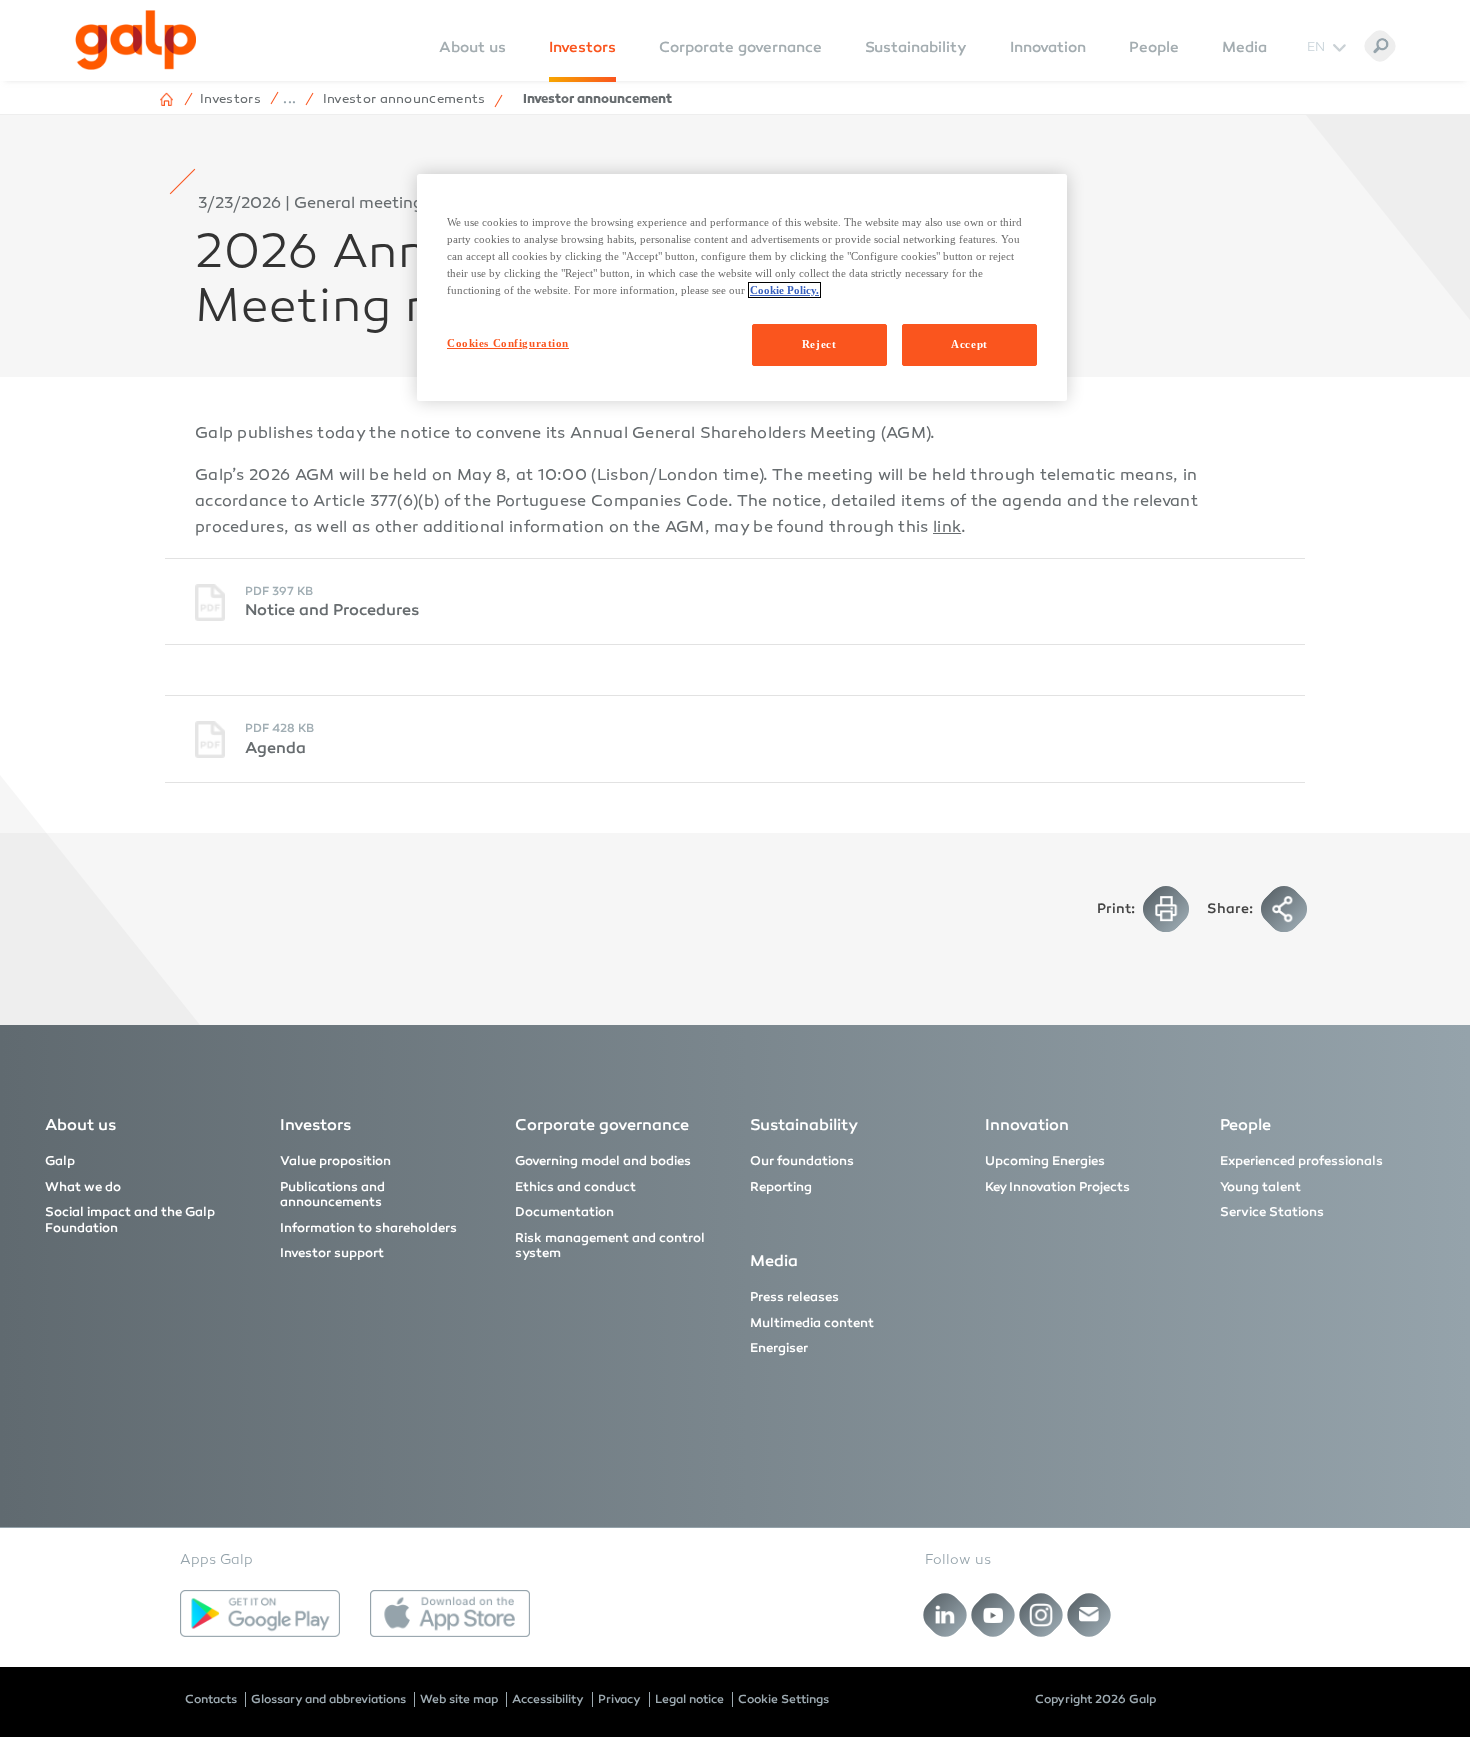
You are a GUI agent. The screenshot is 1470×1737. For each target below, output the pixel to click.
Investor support (332, 1253)
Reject (819, 344)
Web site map (459, 1699)
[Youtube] (993, 1614)
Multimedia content (812, 1323)
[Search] (1380, 46)
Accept (969, 344)
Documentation (564, 1212)
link (947, 528)
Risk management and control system (610, 1246)
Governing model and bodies (603, 1161)
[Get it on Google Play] (260, 1614)
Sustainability (916, 47)
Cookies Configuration (508, 343)
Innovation (1048, 47)
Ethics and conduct (575, 1187)
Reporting (781, 1187)
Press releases (794, 1297)
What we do (83, 1187)
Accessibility (548, 1699)
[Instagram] (1041, 1614)
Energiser (779, 1348)
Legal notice (689, 1699)
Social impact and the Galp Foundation (130, 1220)
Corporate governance (740, 47)
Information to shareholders (368, 1228)
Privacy (619, 1699)
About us (80, 1124)
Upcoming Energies (1045, 1161)
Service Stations (1272, 1212)
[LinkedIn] (945, 1614)
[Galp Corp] (136, 40)
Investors (582, 47)
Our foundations (802, 1161)
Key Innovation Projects (1057, 1187)
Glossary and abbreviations (328, 1699)
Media (1244, 47)
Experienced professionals (1301, 1161)
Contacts (211, 1699)
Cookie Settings (783, 1699)
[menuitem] (472, 60)
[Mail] (1089, 1614)
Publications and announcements (332, 1195)
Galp (60, 1161)
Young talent (1260, 1187)
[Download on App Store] (450, 1614)
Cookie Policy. (784, 290)
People (1154, 47)
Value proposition (335, 1161)
